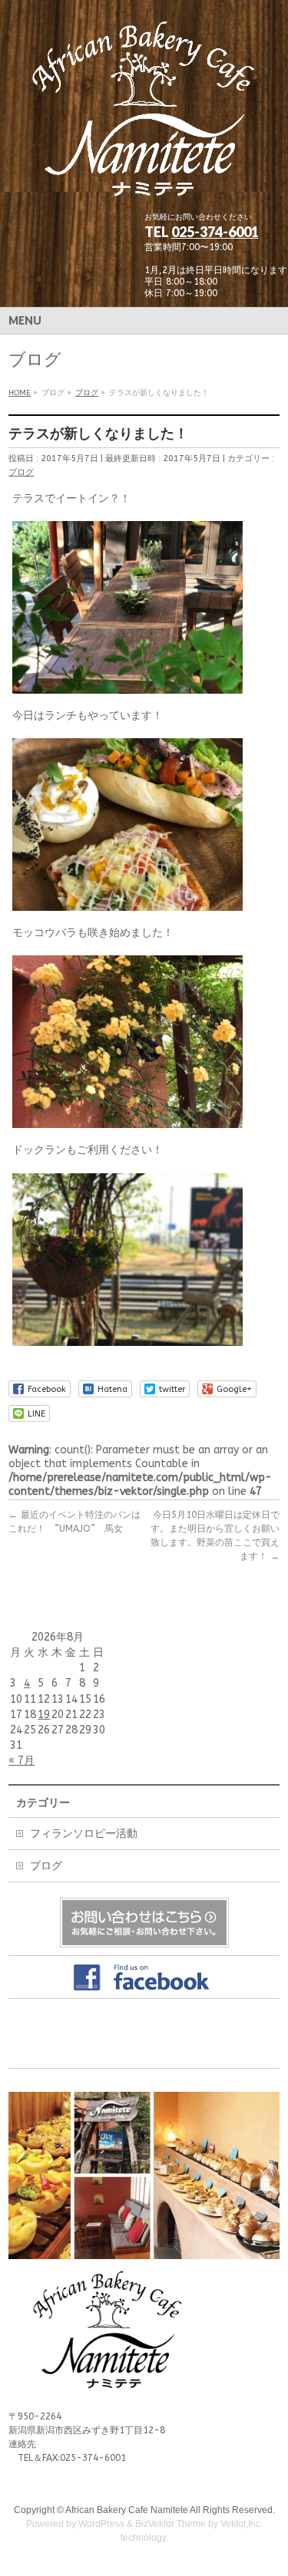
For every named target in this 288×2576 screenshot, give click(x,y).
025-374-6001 (215, 232)
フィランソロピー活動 (84, 1834)
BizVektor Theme (170, 2524)
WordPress (101, 2524)
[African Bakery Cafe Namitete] (144, 187)
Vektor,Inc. (242, 2524)
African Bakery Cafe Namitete (127, 2510)
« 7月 (22, 1761)
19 (44, 1715)
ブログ (21, 472)
